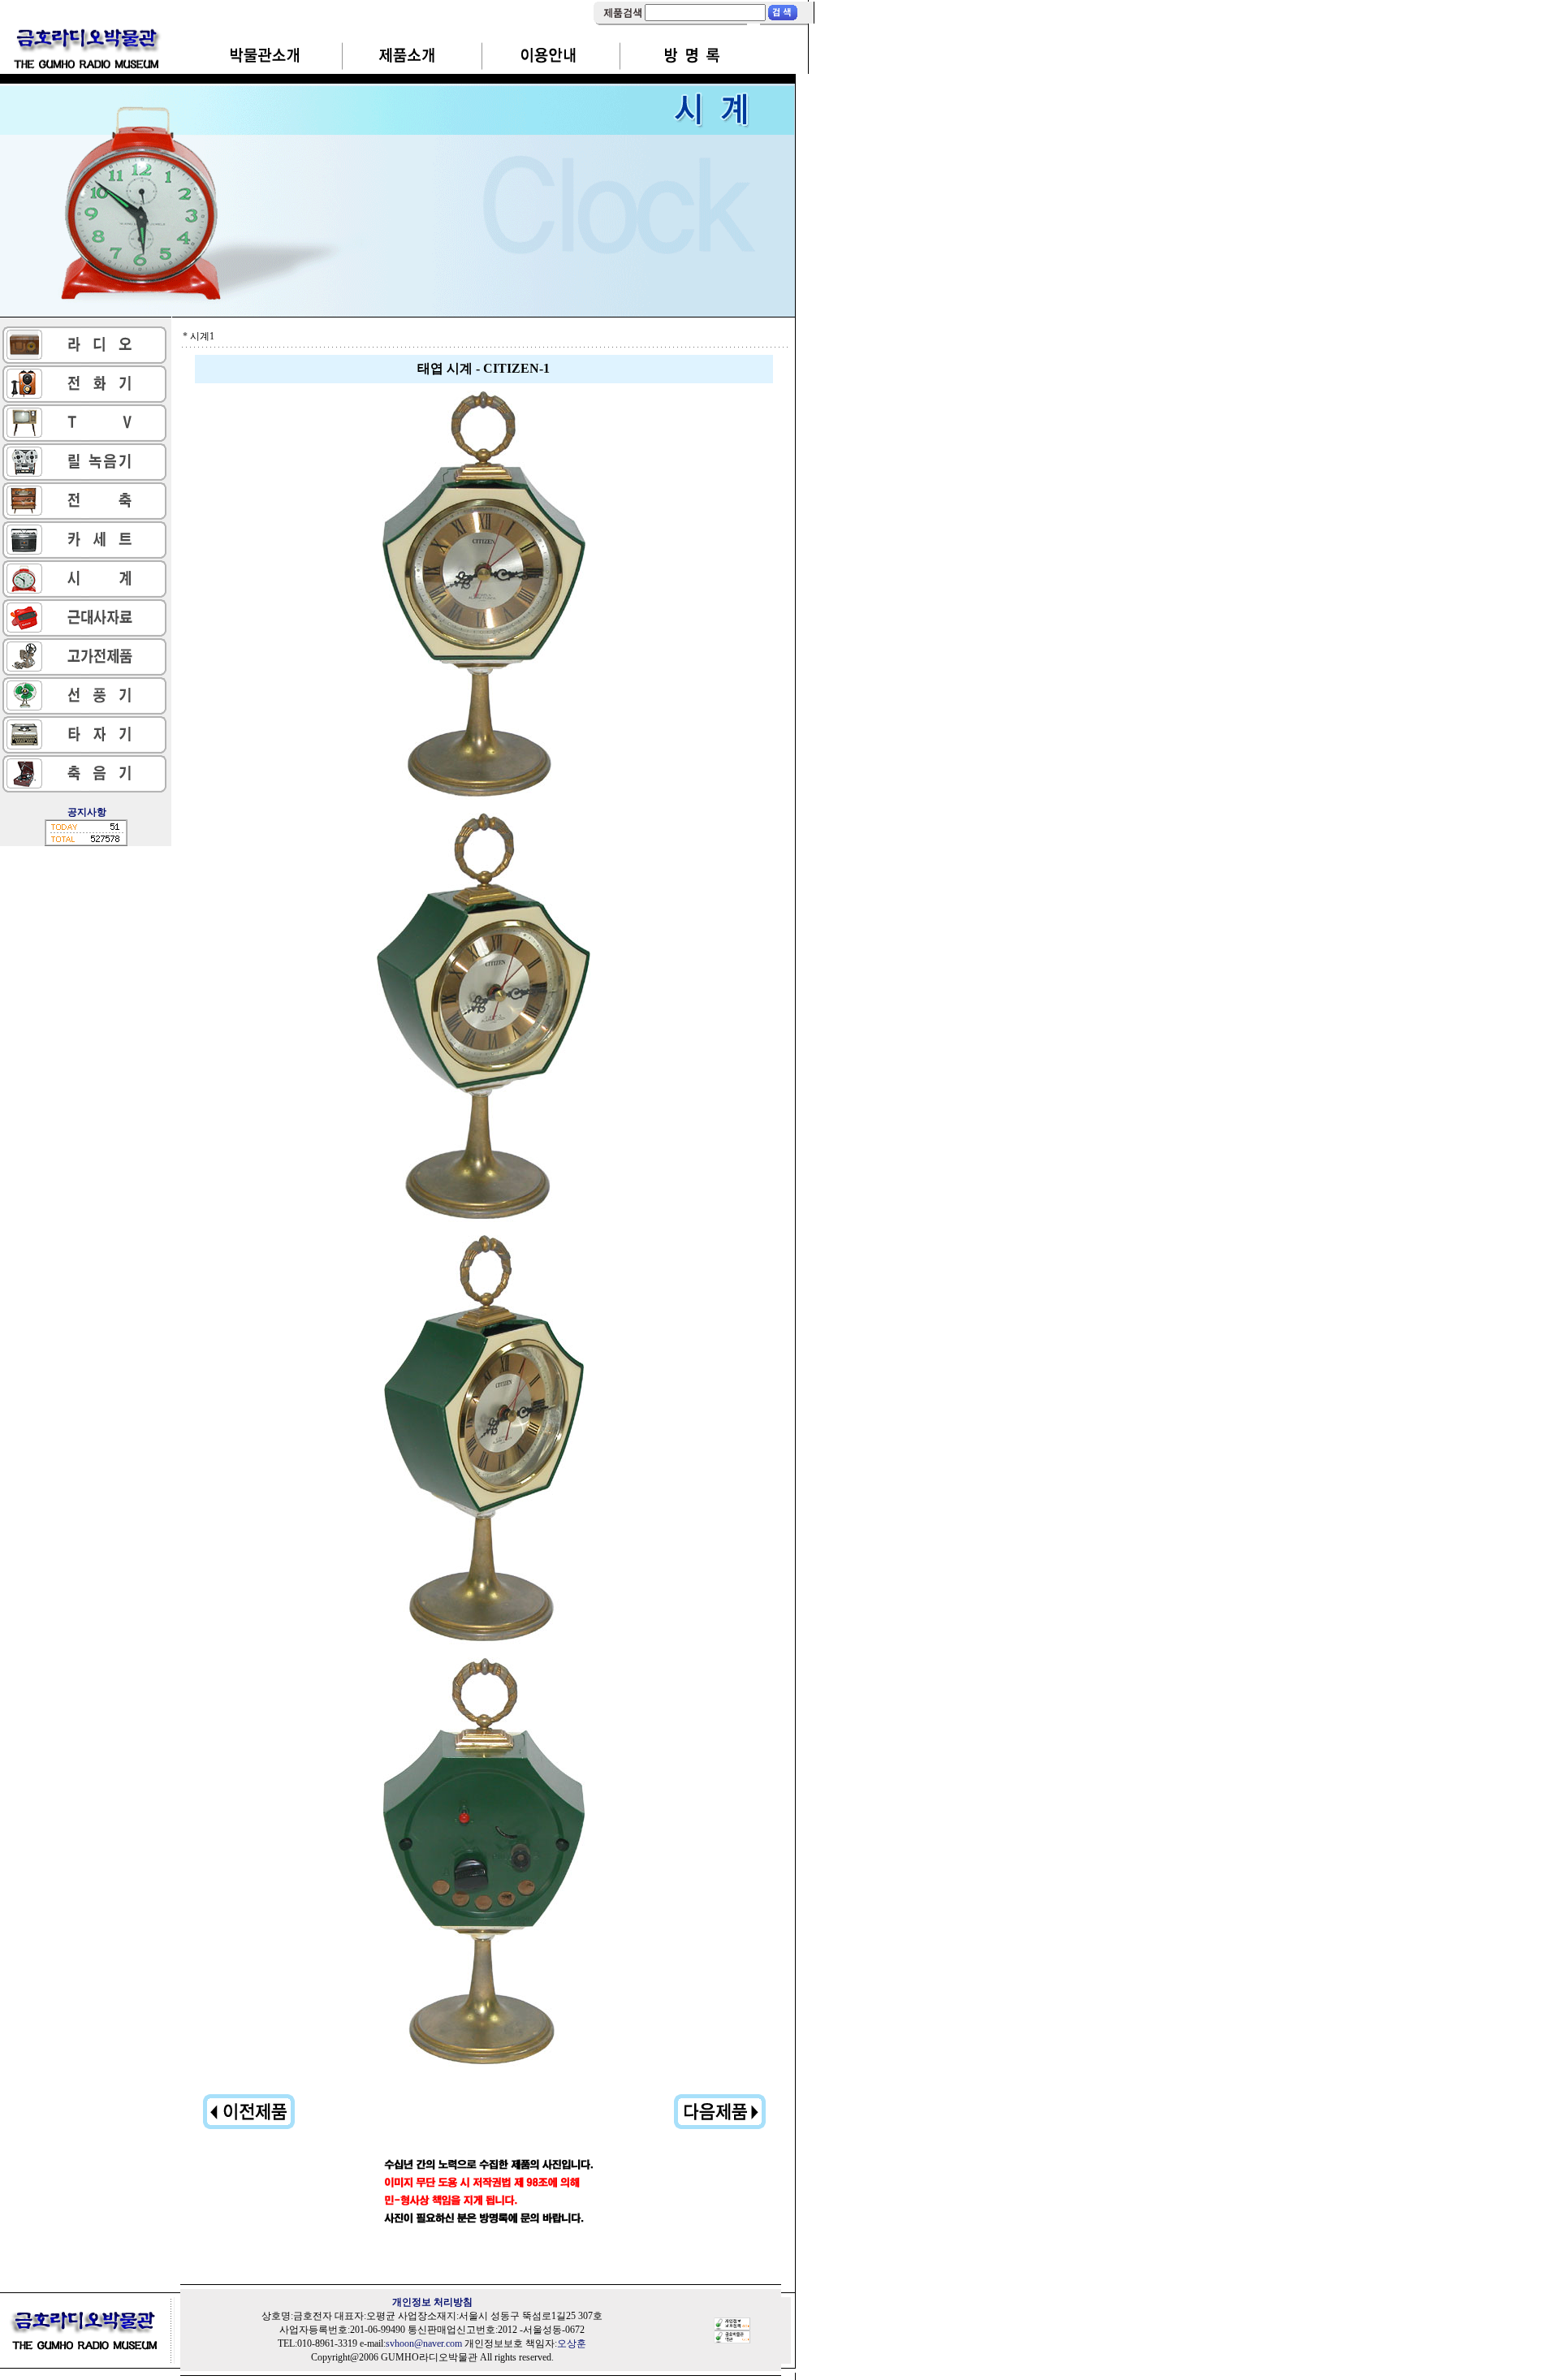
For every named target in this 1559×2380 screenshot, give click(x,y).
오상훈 (572, 2343)
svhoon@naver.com (424, 2343)
